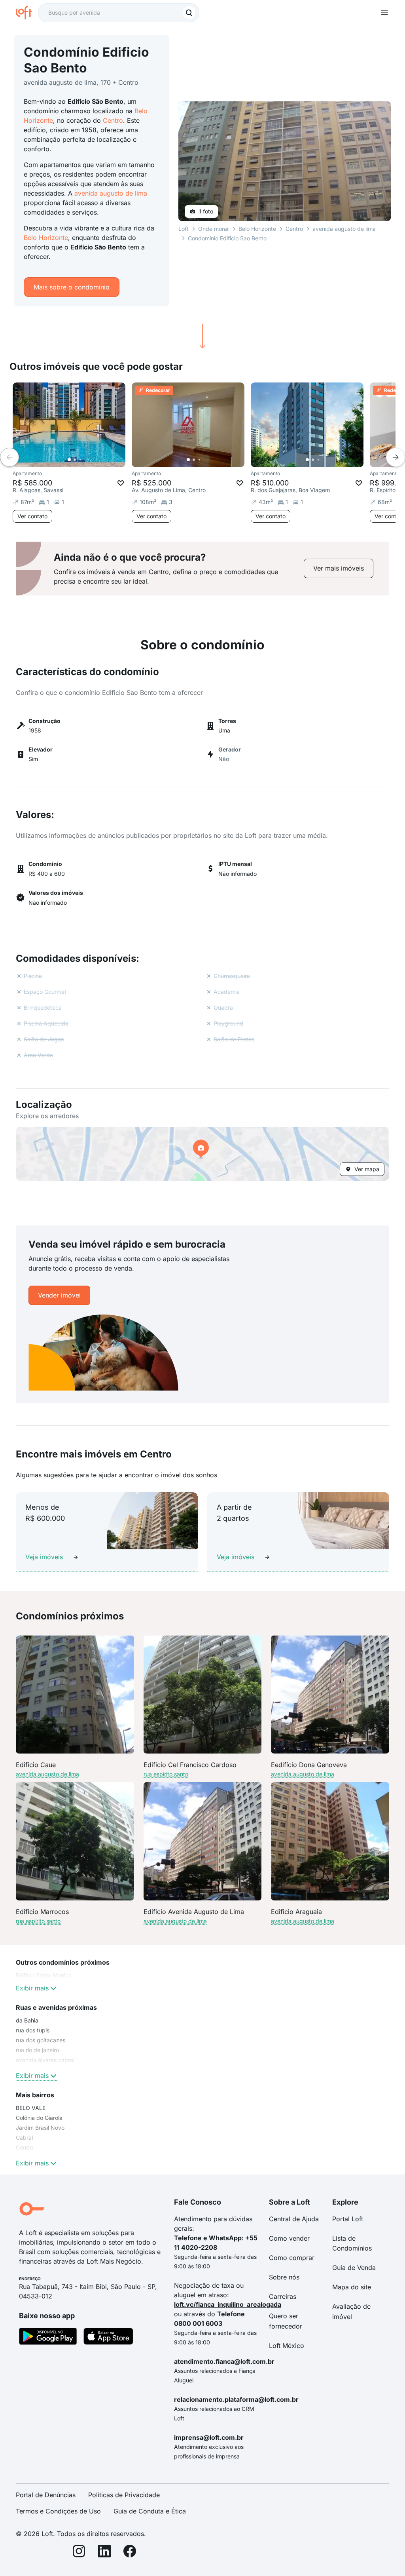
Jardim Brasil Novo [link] (40, 2128)
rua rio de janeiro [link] (37, 2050)
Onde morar (214, 229)
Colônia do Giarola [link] (39, 2118)
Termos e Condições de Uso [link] (58, 2511)
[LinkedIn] (104, 2552)
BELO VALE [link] (31, 2108)
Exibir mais (32, 1988)
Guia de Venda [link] (354, 2268)
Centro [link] (25, 2147)
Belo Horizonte (46, 238)
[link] (339, 568)
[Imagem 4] (86, 460)
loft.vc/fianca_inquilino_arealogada (228, 2304)
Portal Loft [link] (348, 2219)
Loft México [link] (287, 2346)
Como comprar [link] (292, 2258)
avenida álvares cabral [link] (45, 2060)
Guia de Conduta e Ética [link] (150, 2511)
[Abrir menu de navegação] (384, 13)
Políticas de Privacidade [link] (124, 2495)
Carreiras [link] (283, 2296)
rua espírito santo (166, 1774)
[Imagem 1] (69, 460)
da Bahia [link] (27, 2020)
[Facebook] (130, 2552)
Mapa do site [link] (352, 2287)
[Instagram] (79, 2552)
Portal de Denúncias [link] (46, 2495)
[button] (202, 1154)
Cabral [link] (24, 2137)
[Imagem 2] (75, 460)
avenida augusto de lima (111, 193)
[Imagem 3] (80, 460)
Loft (184, 229)
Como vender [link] (289, 2238)
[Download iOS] (108, 2338)
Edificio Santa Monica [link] (44, 1975)
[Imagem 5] (91, 460)
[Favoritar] (121, 483)
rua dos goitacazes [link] (41, 2040)
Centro (113, 120)
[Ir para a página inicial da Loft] (27, 13)
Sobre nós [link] (284, 2277)
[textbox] (119, 13)
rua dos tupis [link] (33, 2030)
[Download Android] (48, 2338)
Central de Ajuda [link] (294, 2219)
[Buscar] (189, 13)
